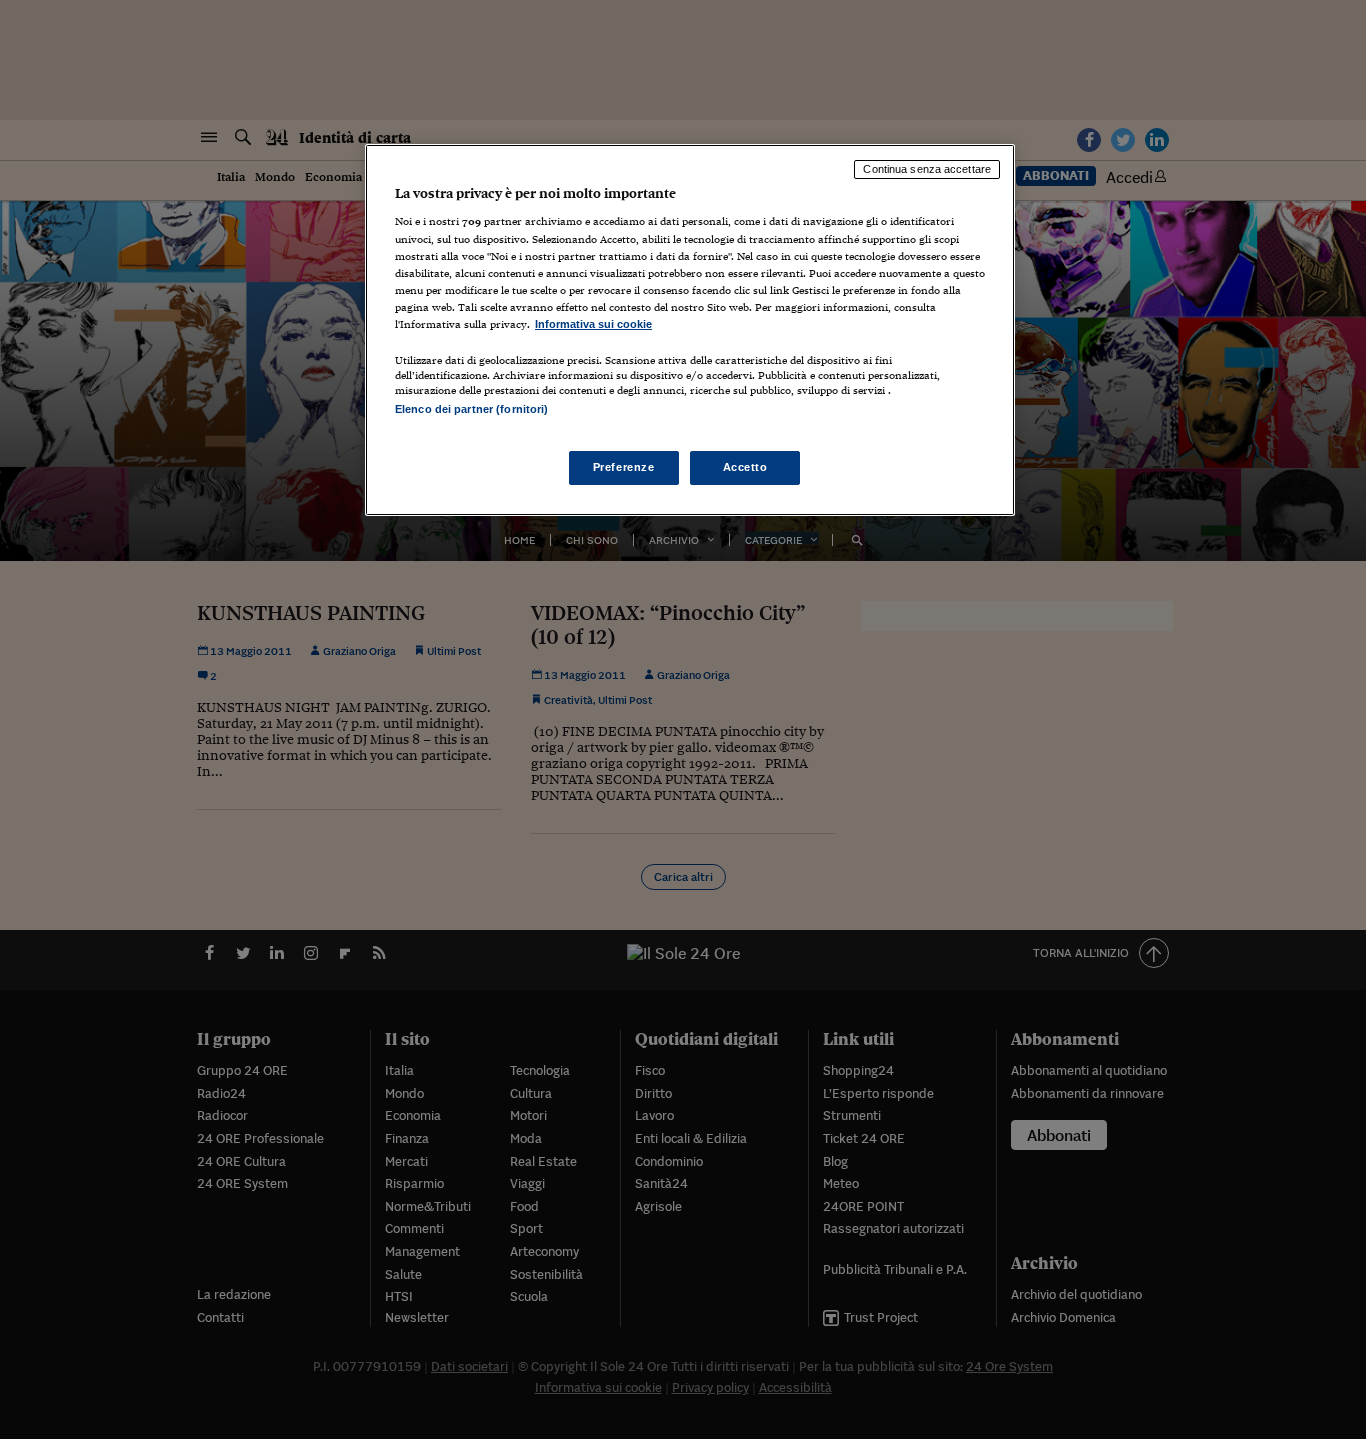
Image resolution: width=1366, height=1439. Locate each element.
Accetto (745, 467)
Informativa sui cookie (593, 324)
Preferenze (624, 467)
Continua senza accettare (927, 169)
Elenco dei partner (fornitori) (471, 409)
